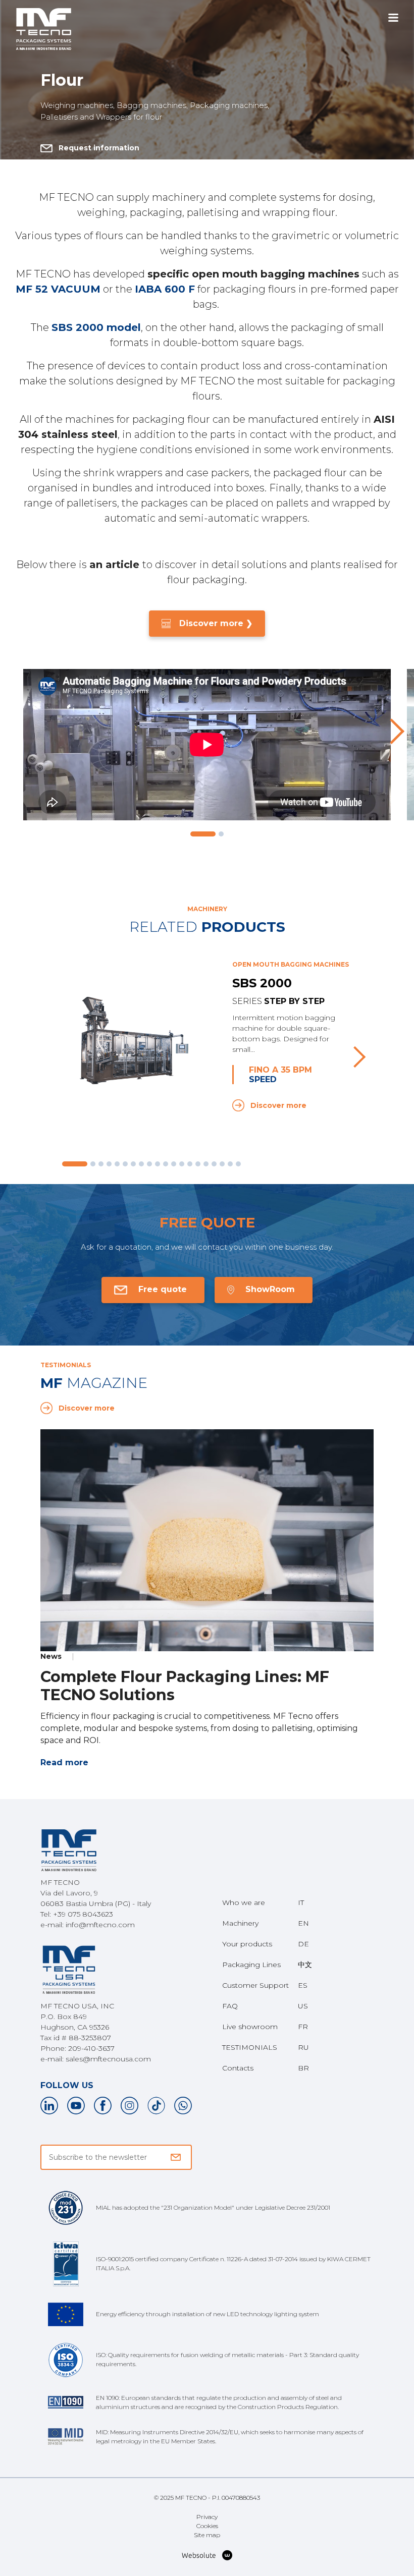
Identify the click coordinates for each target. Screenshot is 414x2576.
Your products (247, 1944)
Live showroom (250, 2027)
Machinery (240, 1923)
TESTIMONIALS (250, 2047)
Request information (99, 148)
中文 (305, 1965)
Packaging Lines (251, 1965)
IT (301, 1902)
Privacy (207, 2517)
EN (303, 1923)
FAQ (230, 2006)
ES (303, 1985)
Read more (64, 1762)
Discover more (278, 1105)
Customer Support (255, 1985)
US (303, 2006)
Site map (207, 2535)
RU (303, 2047)
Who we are (244, 1902)
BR (303, 2068)
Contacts (238, 2068)
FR (303, 2027)
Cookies (207, 2526)
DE (303, 1944)
